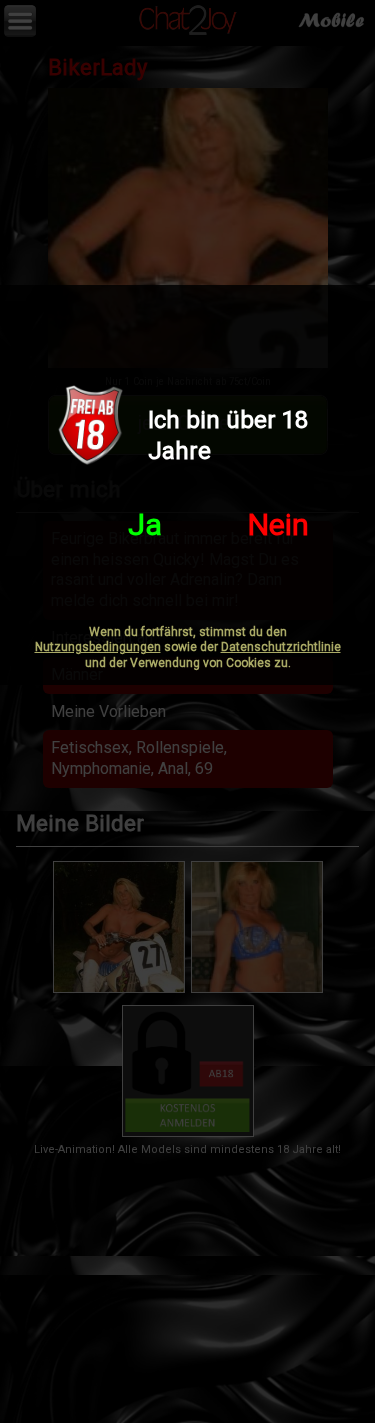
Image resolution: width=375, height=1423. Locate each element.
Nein (278, 524)
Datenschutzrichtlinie (281, 647)
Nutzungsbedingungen (98, 647)
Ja (145, 524)
